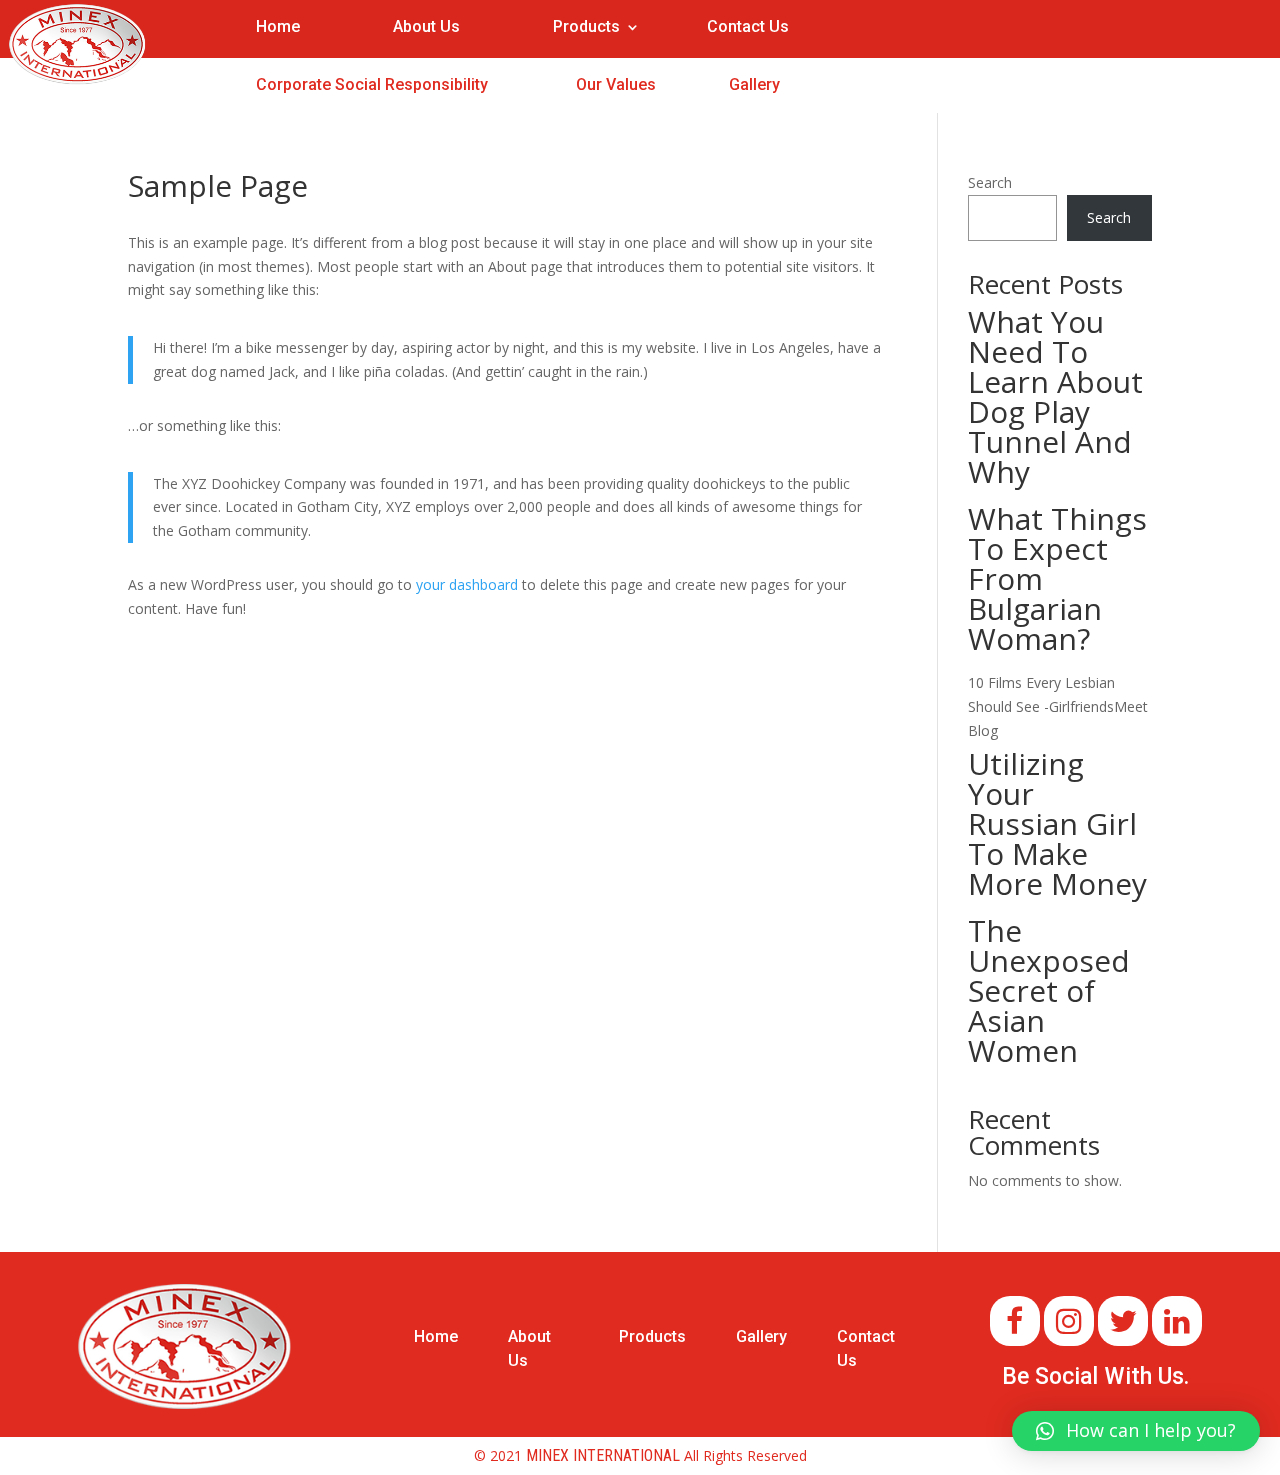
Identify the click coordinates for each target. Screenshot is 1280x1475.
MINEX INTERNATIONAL (603, 1455)
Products (586, 28)
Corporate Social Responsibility (372, 84)
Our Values (616, 84)
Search (990, 182)
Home (278, 26)
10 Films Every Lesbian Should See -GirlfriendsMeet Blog (1058, 706)
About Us (426, 26)
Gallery (754, 84)
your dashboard (467, 584)
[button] (1136, 1431)
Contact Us (748, 26)
